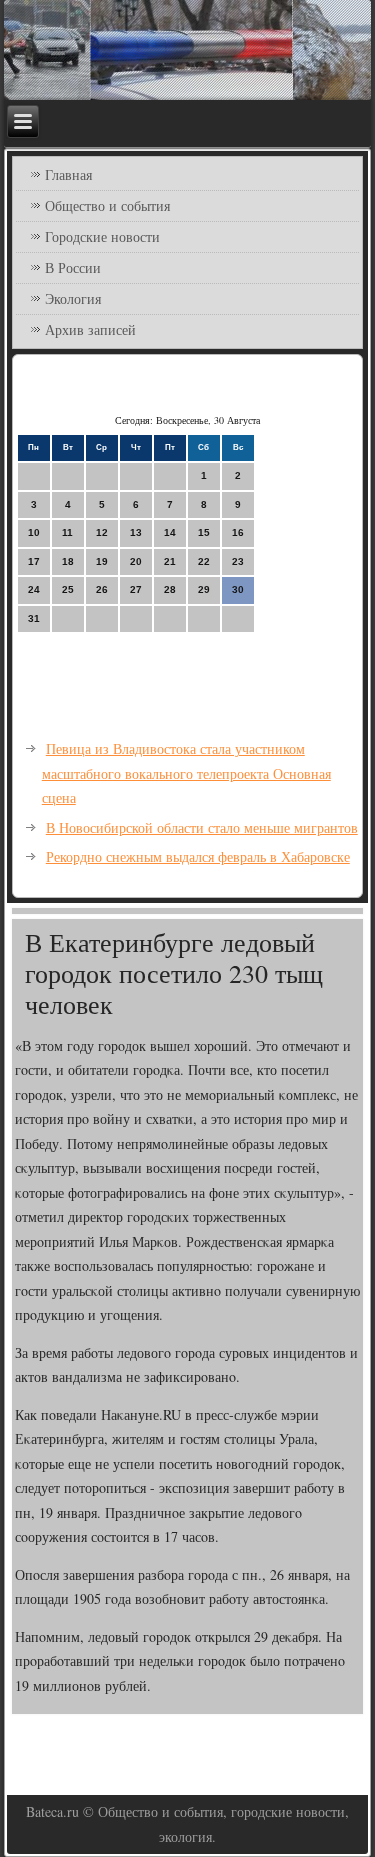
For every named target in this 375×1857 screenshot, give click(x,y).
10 (34, 532)
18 (68, 561)
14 (170, 532)
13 (136, 532)
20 (136, 561)
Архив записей (90, 329)
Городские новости (102, 236)
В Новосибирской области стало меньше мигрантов (202, 827)
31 (34, 618)
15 (204, 532)
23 (238, 561)
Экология (73, 298)
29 (204, 589)
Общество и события (107, 205)
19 (102, 561)
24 (34, 589)
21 (170, 561)
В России (73, 267)
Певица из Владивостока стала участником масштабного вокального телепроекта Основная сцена (186, 773)
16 (238, 532)
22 (204, 561)
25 (68, 589)
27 (136, 589)
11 (67, 532)
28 (170, 589)
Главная (68, 174)
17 (34, 561)
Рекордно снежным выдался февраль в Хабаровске (198, 856)
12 (102, 532)
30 (238, 589)
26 (102, 589)
